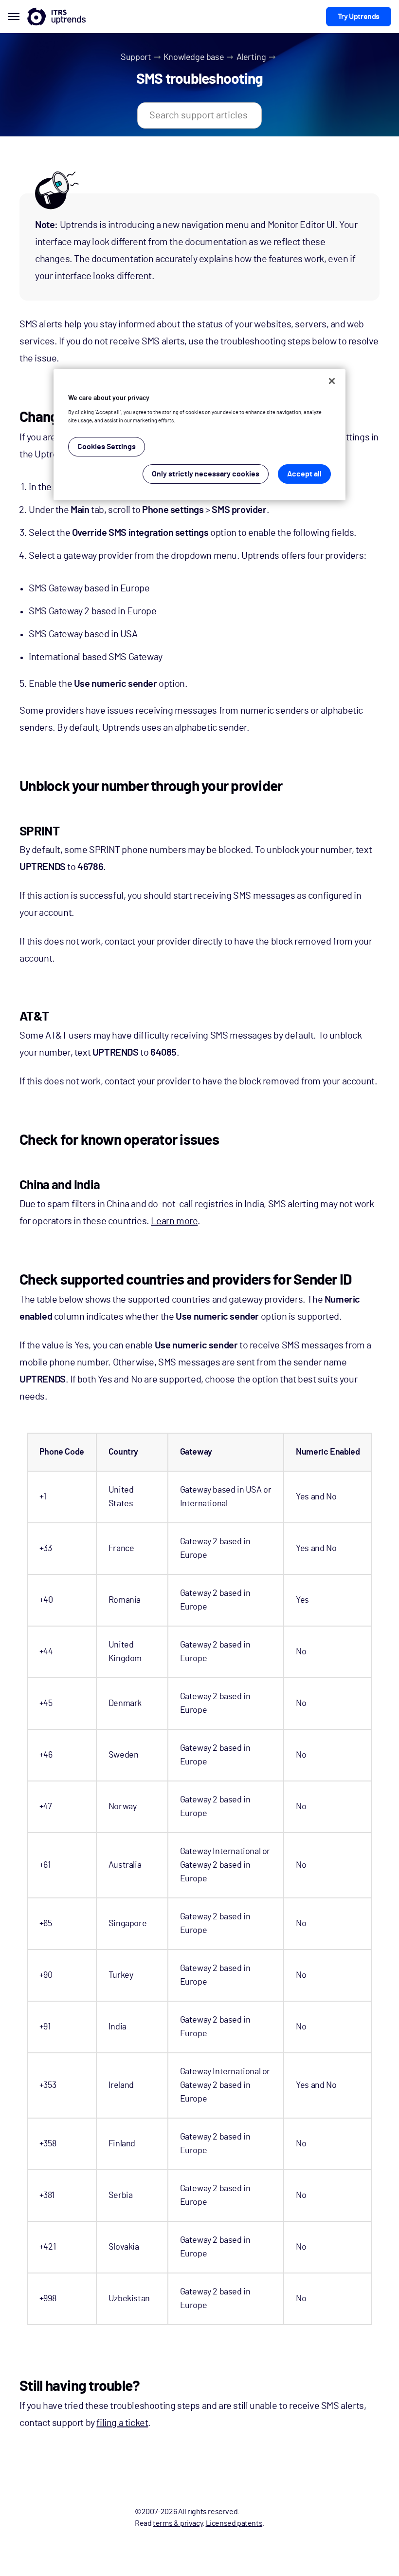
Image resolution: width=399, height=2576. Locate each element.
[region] (199, 435)
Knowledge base (194, 57)
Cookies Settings (107, 447)
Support (136, 57)
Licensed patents (234, 2523)
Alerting (251, 57)
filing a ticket (122, 2423)
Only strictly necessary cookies (206, 474)
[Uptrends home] (56, 17)
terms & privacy (178, 2523)
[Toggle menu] (14, 17)
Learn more (174, 1221)
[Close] (332, 381)
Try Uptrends (359, 17)
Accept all (304, 474)
